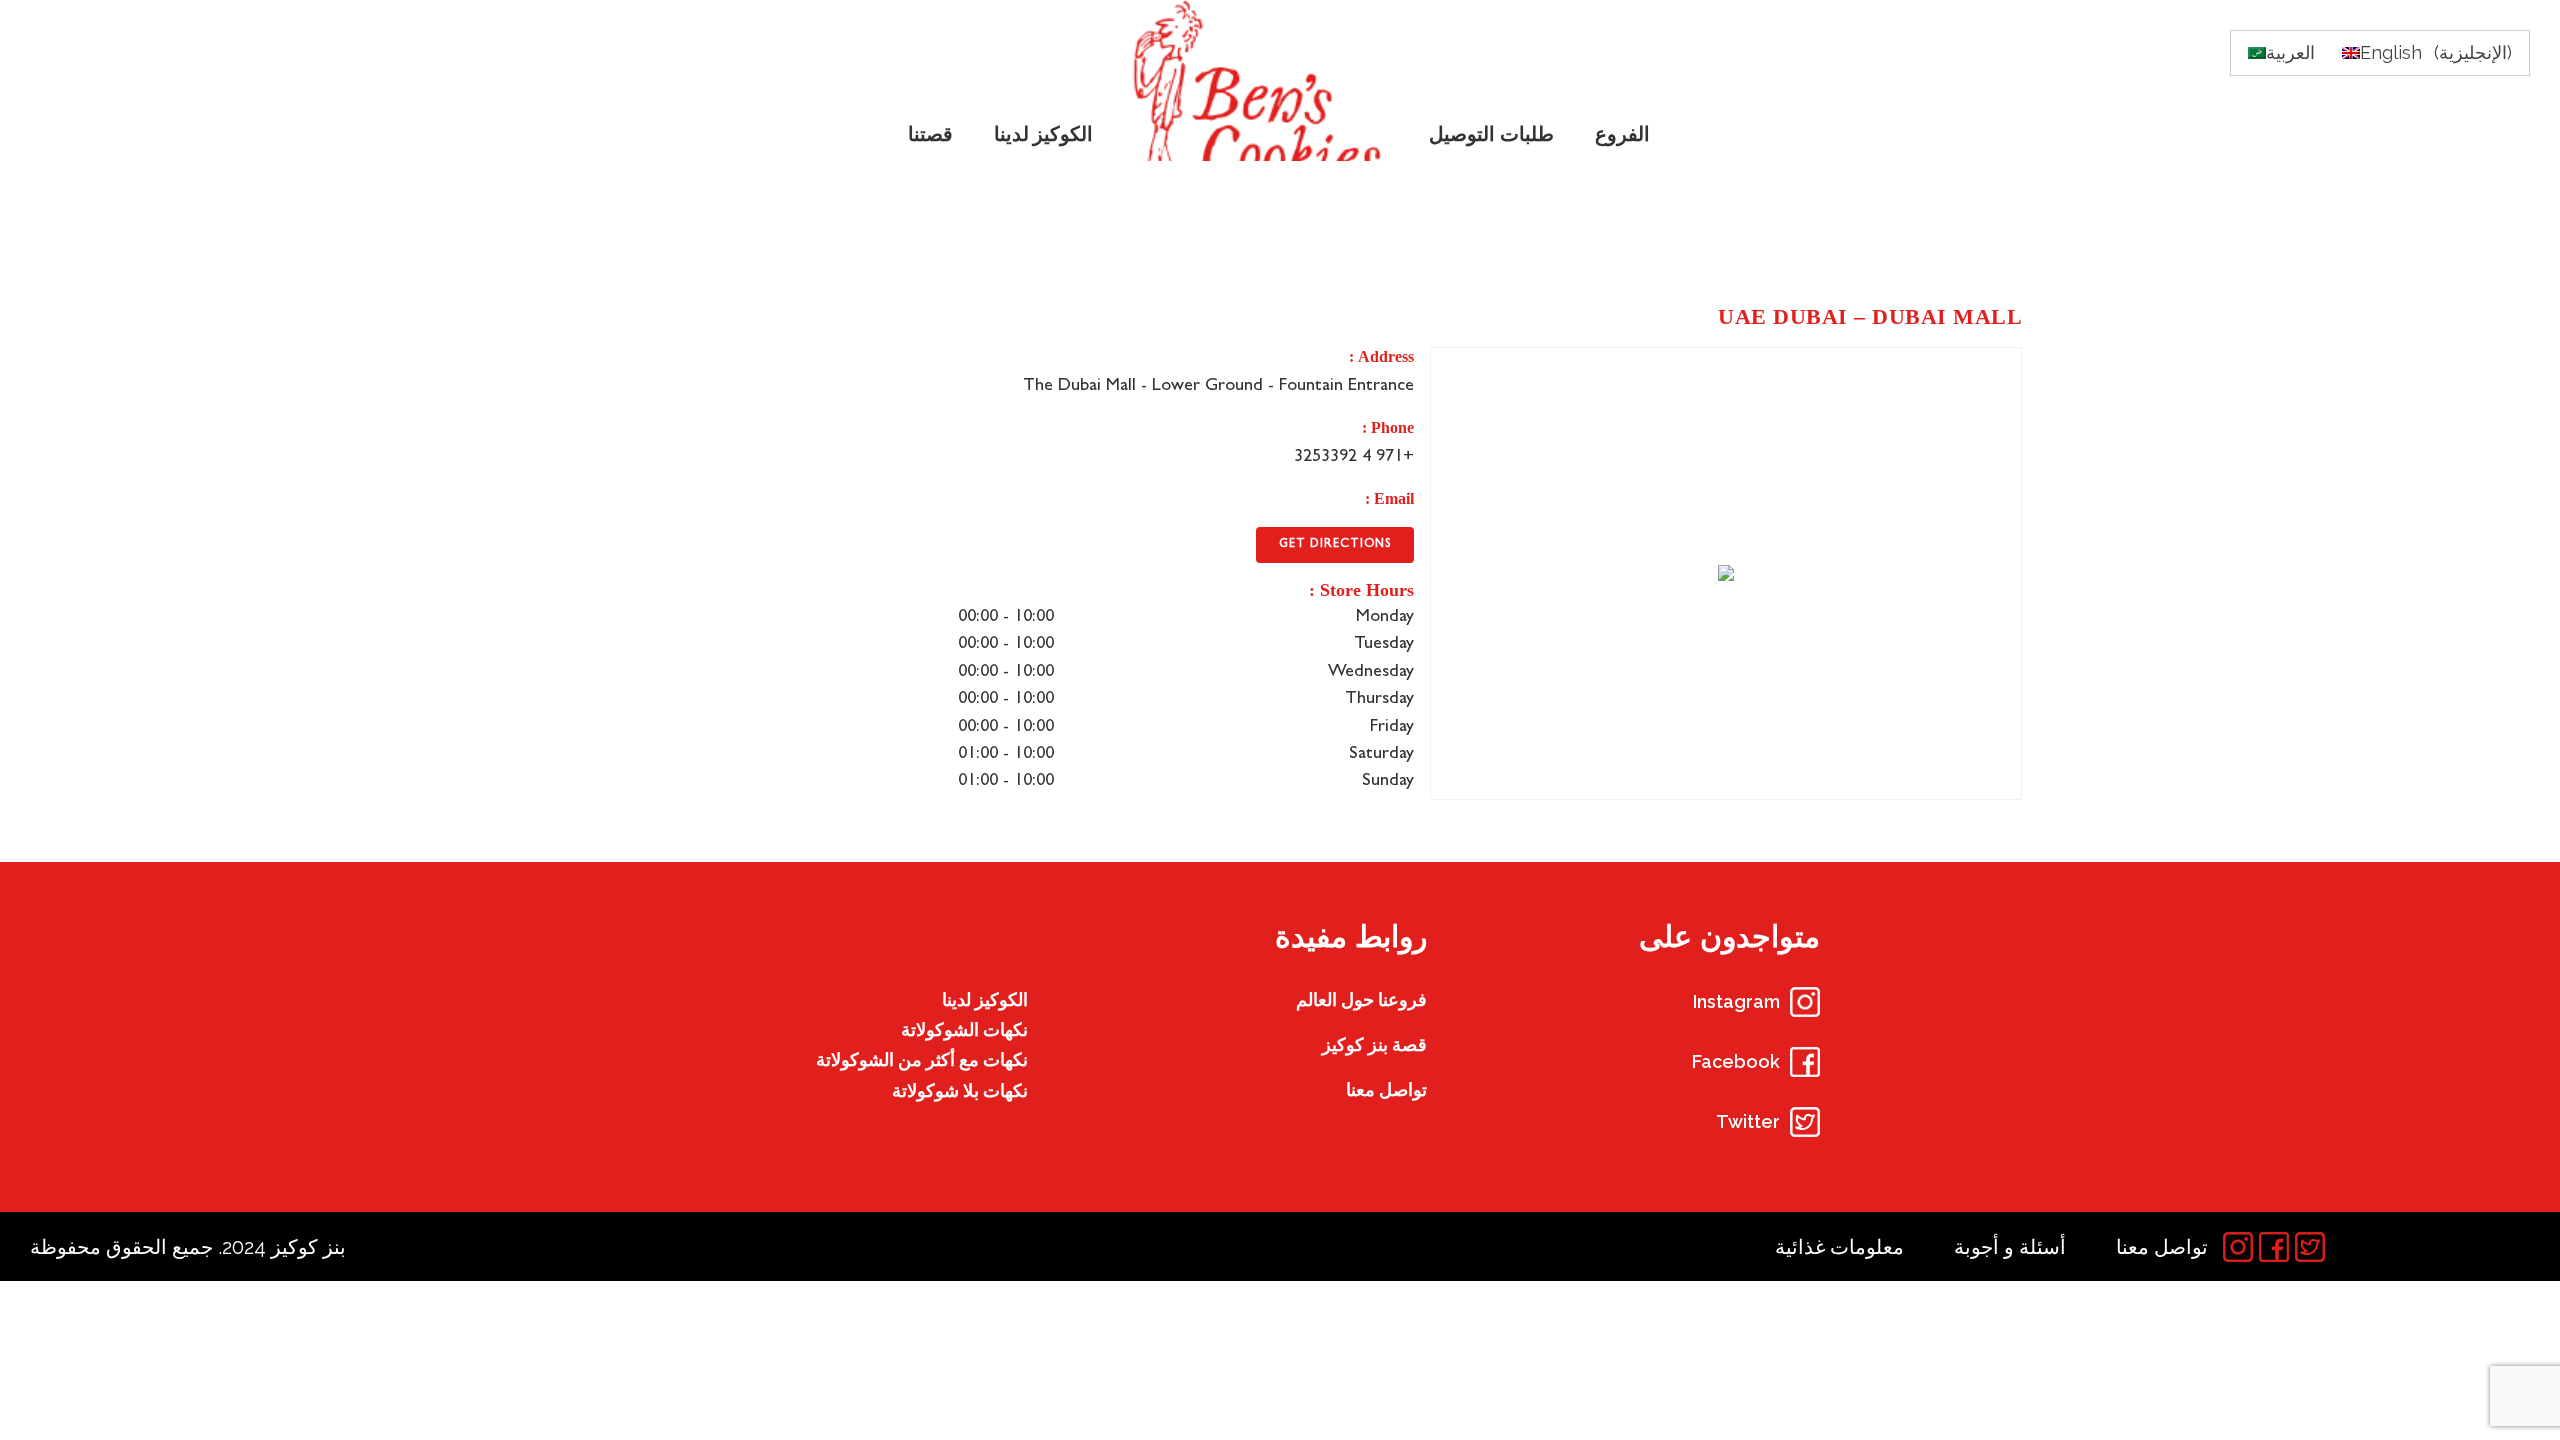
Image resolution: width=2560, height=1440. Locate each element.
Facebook (1736, 1061)
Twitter (1748, 1121)
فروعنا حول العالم (1361, 999)
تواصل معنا (1386, 1089)
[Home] (1262, 80)
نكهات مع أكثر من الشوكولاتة (922, 1059)
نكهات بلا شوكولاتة (960, 1090)
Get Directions (1335, 545)
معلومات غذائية (1839, 1247)
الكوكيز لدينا (985, 999)
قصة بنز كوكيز (1374, 1044)
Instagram (1736, 1001)
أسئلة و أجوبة (2010, 1247)
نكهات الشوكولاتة (964, 1029)
